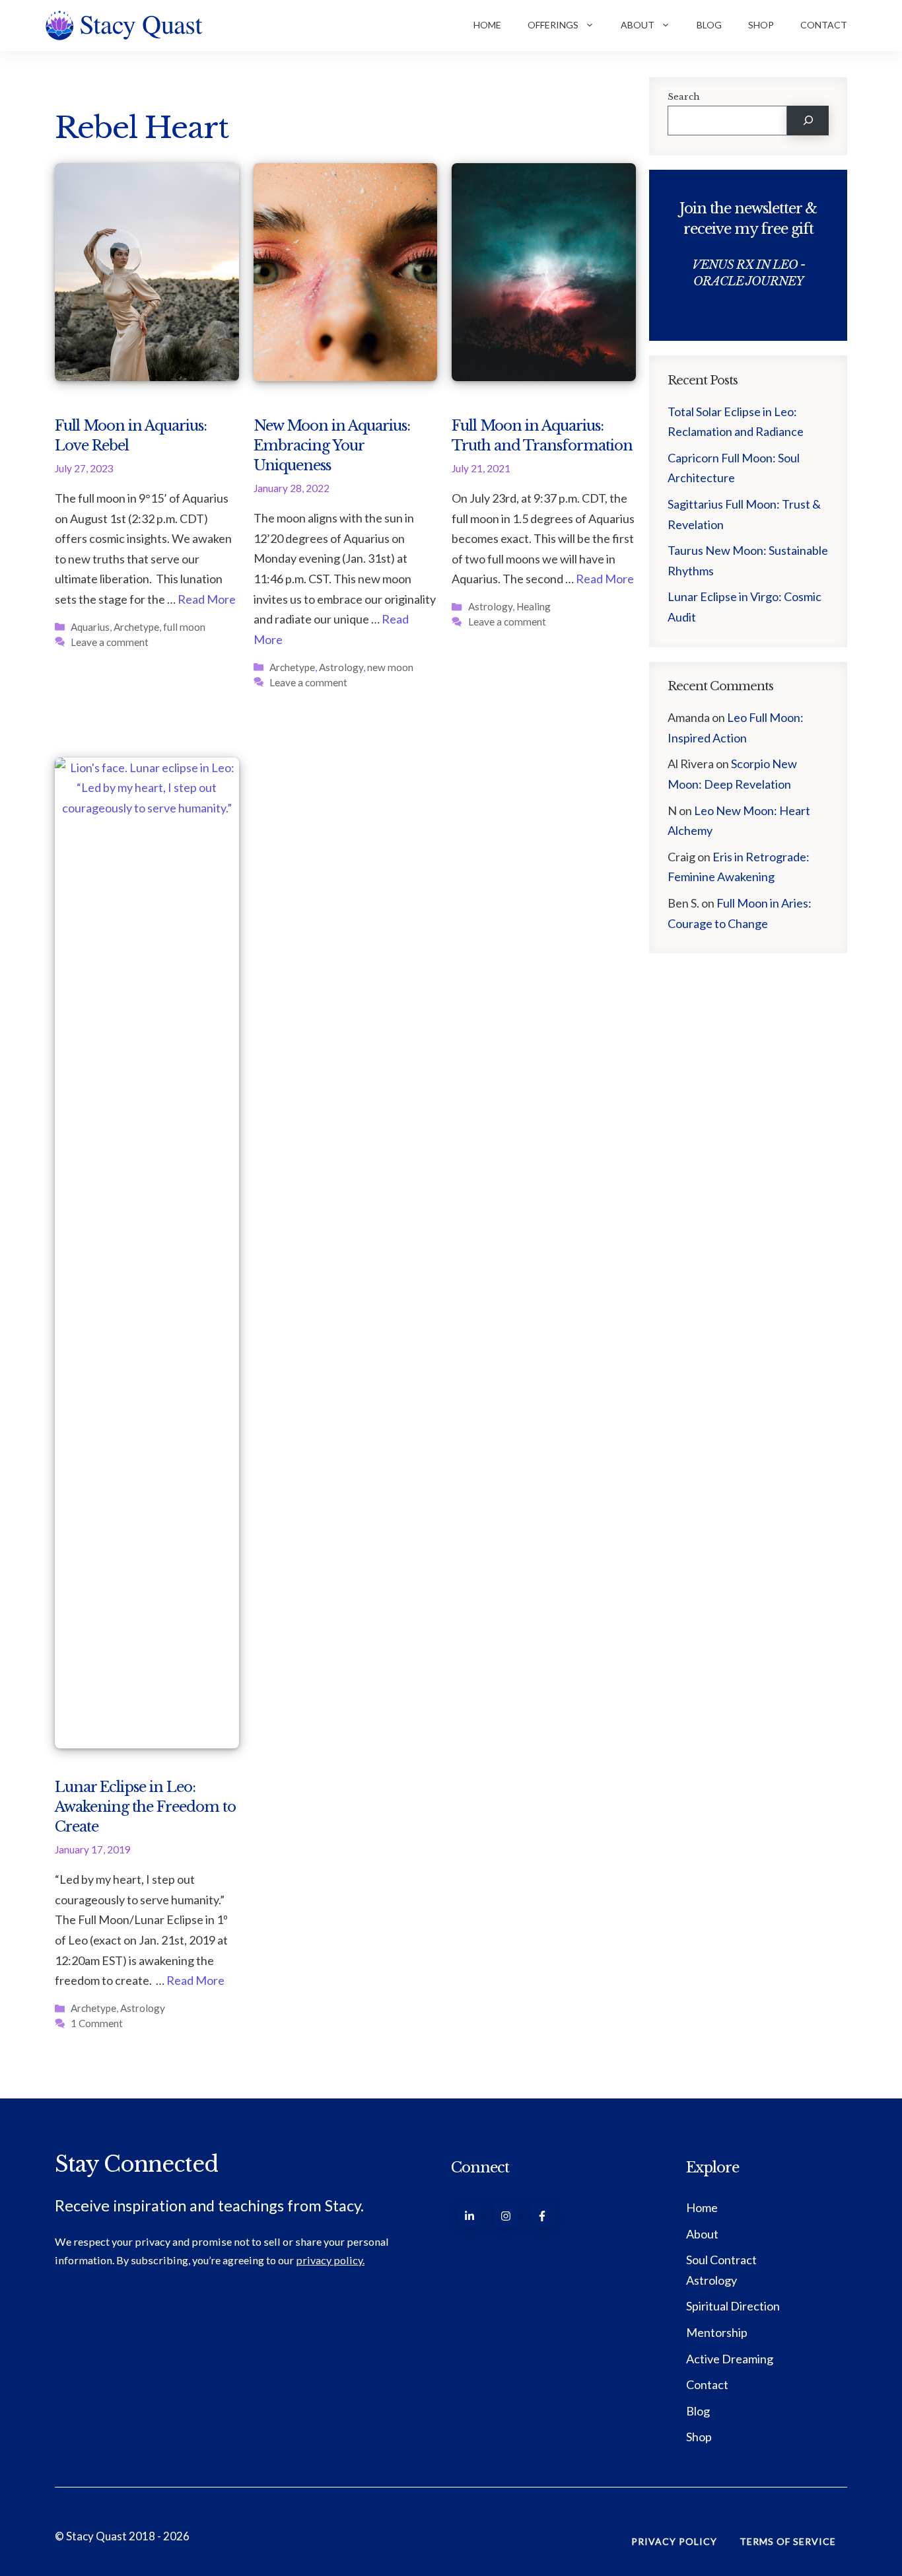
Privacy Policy (674, 2541)
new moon (390, 667)
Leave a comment (110, 642)
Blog (709, 25)
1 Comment (97, 2023)
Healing (534, 606)
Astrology (341, 667)
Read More (207, 599)
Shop (761, 25)
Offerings (553, 25)
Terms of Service (788, 2541)
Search (684, 97)
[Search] (808, 121)
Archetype (136, 627)
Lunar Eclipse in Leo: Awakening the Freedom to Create (145, 1807)
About (638, 25)
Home (487, 25)
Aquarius (90, 627)
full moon (184, 627)
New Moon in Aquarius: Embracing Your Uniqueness (332, 446)
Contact (824, 25)
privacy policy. (330, 2260)
